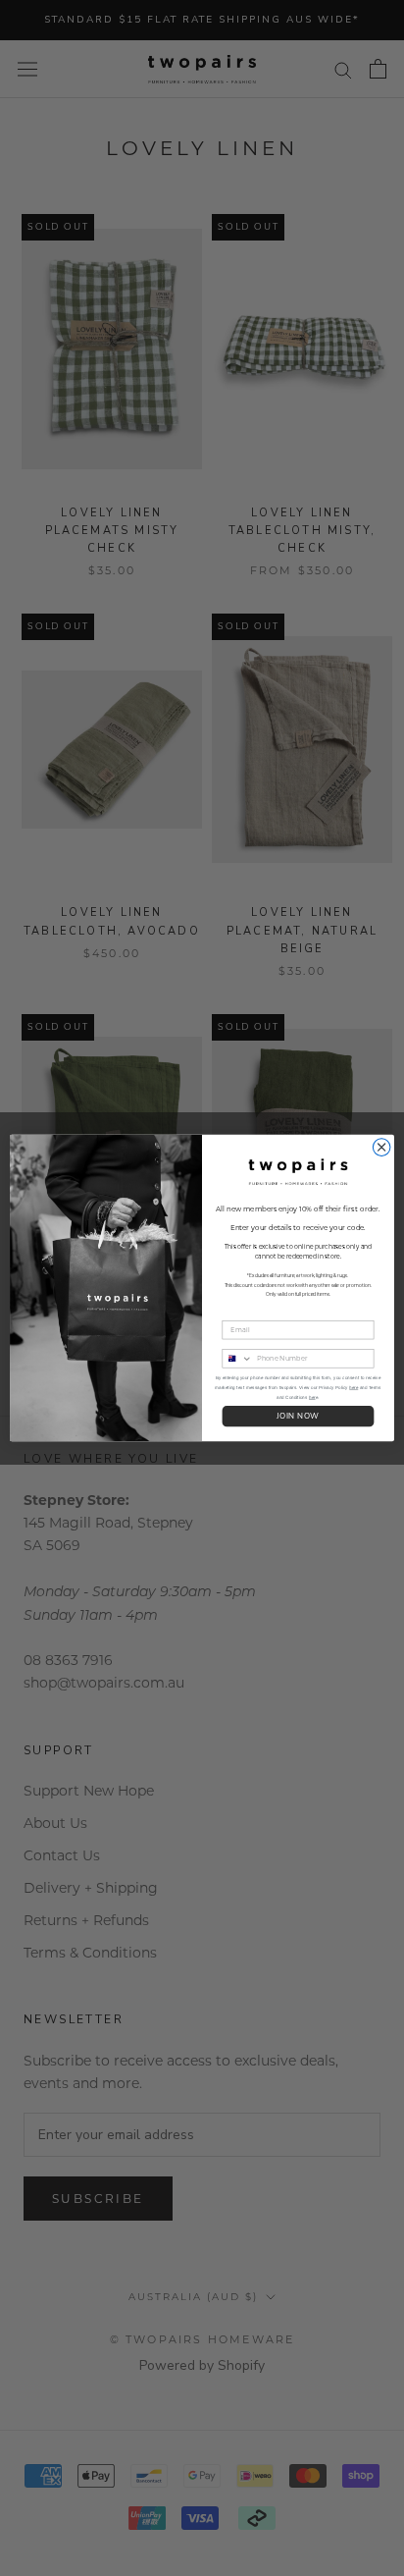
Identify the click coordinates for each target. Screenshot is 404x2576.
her (312, 1397)
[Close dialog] (381, 1148)
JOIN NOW (298, 1417)
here (353, 1388)
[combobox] (237, 1359)
